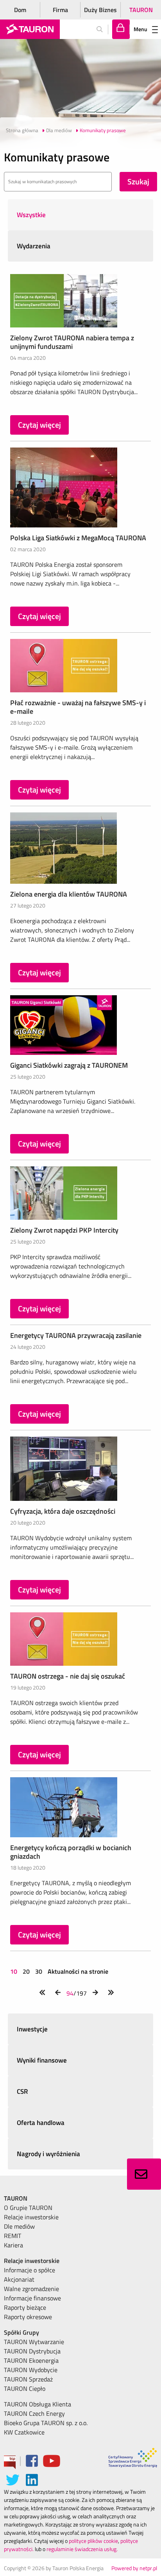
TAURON (141, 10)
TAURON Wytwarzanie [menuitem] (34, 2342)
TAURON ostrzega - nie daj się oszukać (68, 1676)
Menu (140, 29)
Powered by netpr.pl (134, 2568)
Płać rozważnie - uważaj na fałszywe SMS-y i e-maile (78, 707)
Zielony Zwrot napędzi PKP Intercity (64, 1230)
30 (39, 1971)
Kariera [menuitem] (13, 2245)
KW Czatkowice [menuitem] (24, 2432)
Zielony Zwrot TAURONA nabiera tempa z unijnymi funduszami (72, 342)
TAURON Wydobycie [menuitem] (31, 2370)
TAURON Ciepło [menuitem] (25, 2388)
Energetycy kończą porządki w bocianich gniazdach (71, 1852)
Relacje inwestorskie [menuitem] (31, 2217)
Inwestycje (32, 2029)
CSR (22, 2091)
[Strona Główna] (30, 29)
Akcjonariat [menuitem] (19, 2279)
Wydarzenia (34, 246)
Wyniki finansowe (42, 2060)
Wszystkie (31, 215)
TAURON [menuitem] (16, 2198)
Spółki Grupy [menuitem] (21, 2332)
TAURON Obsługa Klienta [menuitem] (38, 2404)
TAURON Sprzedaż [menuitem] (28, 2379)
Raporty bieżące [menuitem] (25, 2307)
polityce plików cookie (93, 2541)
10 (14, 1971)
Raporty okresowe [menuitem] (28, 2317)
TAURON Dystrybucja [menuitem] (32, 2351)
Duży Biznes (100, 10)
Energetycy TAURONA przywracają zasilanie (76, 1335)
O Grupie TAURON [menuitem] (28, 2208)
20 (26, 1971)
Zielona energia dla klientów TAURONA (69, 894)
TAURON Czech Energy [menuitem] (34, 2413)
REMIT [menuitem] (13, 2236)
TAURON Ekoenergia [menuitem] (31, 2360)
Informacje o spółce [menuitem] (30, 2270)
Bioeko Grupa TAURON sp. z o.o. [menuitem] (46, 2423)
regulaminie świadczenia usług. (82, 2549)
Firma (60, 10)
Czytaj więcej (39, 425)
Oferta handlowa (41, 2123)
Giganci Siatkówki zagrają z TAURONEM (69, 1065)
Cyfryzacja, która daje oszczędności (63, 1511)
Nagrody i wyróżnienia (48, 2154)
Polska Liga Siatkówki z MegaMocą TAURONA (78, 538)
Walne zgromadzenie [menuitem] (31, 2289)
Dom (20, 10)
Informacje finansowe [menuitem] (32, 2298)
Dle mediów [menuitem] (19, 2226)
